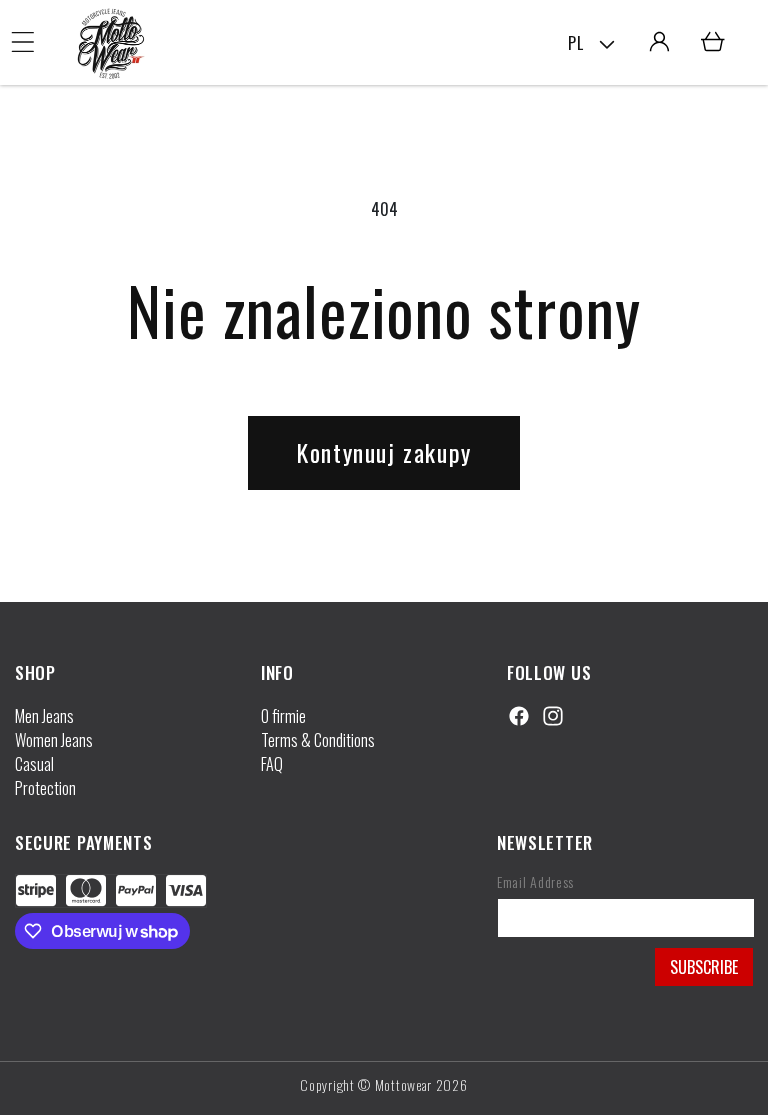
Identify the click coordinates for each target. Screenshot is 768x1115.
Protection (45, 788)
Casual (34, 764)
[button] (23, 42)
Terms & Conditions (318, 740)
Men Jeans (44, 716)
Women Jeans (54, 740)
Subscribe (704, 967)
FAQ (272, 764)
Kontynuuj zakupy (384, 452)
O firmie (283, 716)
